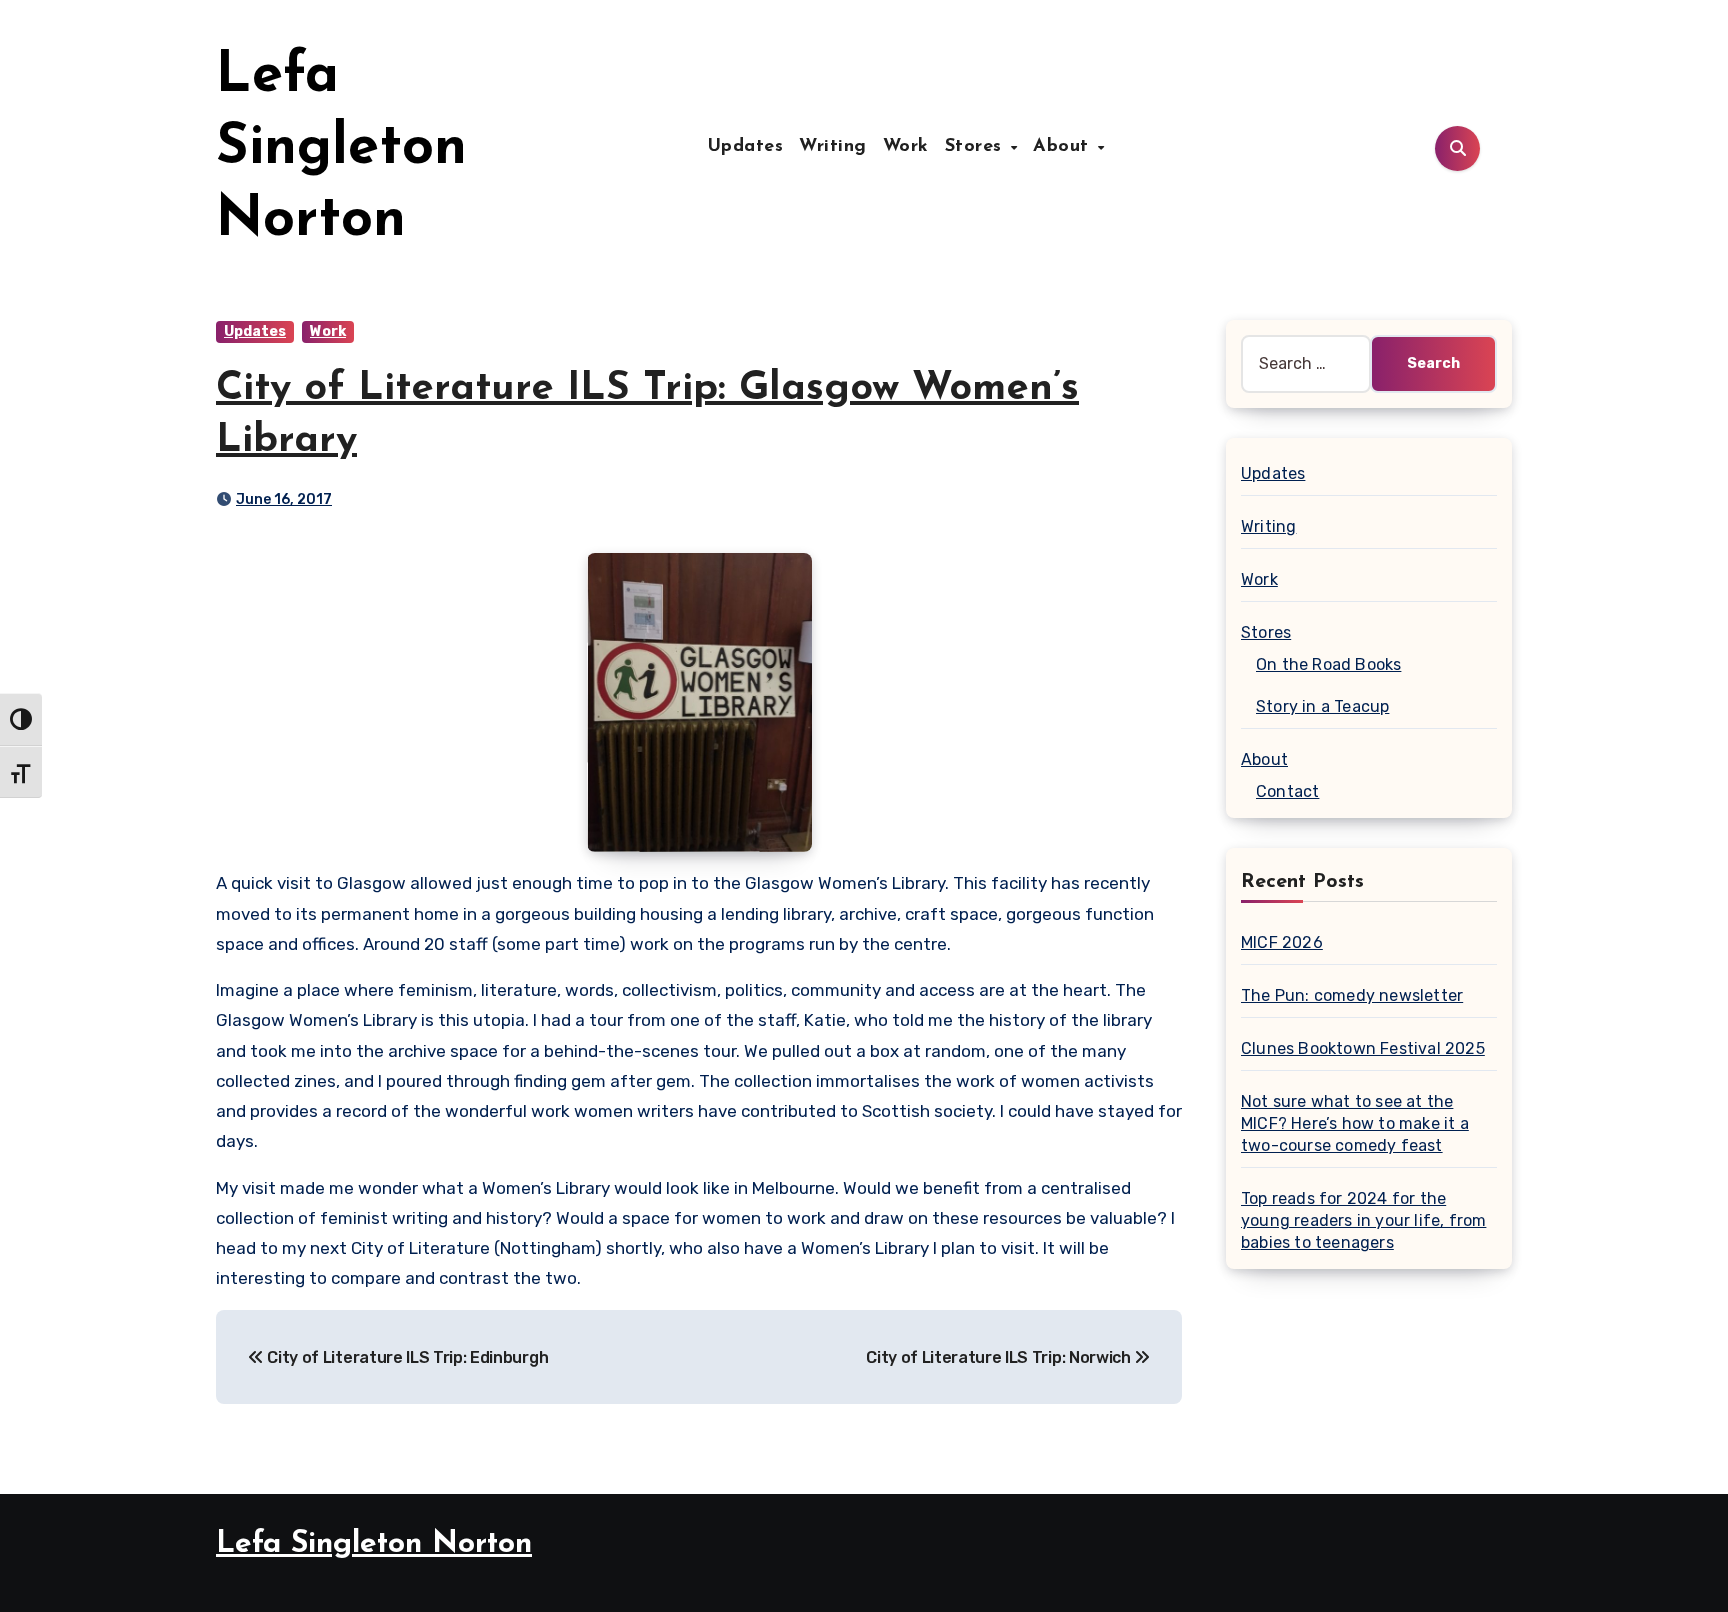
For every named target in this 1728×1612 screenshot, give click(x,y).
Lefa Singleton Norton (341, 149)
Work (906, 147)
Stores (977, 147)
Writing (833, 147)
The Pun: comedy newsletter (1352, 995)
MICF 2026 (1282, 942)
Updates (746, 147)
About (1064, 147)
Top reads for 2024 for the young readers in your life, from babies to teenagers (1363, 1220)
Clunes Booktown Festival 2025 (1363, 1048)
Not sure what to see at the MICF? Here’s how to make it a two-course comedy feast (1355, 1123)
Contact (1287, 791)
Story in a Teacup (1322, 706)
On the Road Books (1328, 664)
